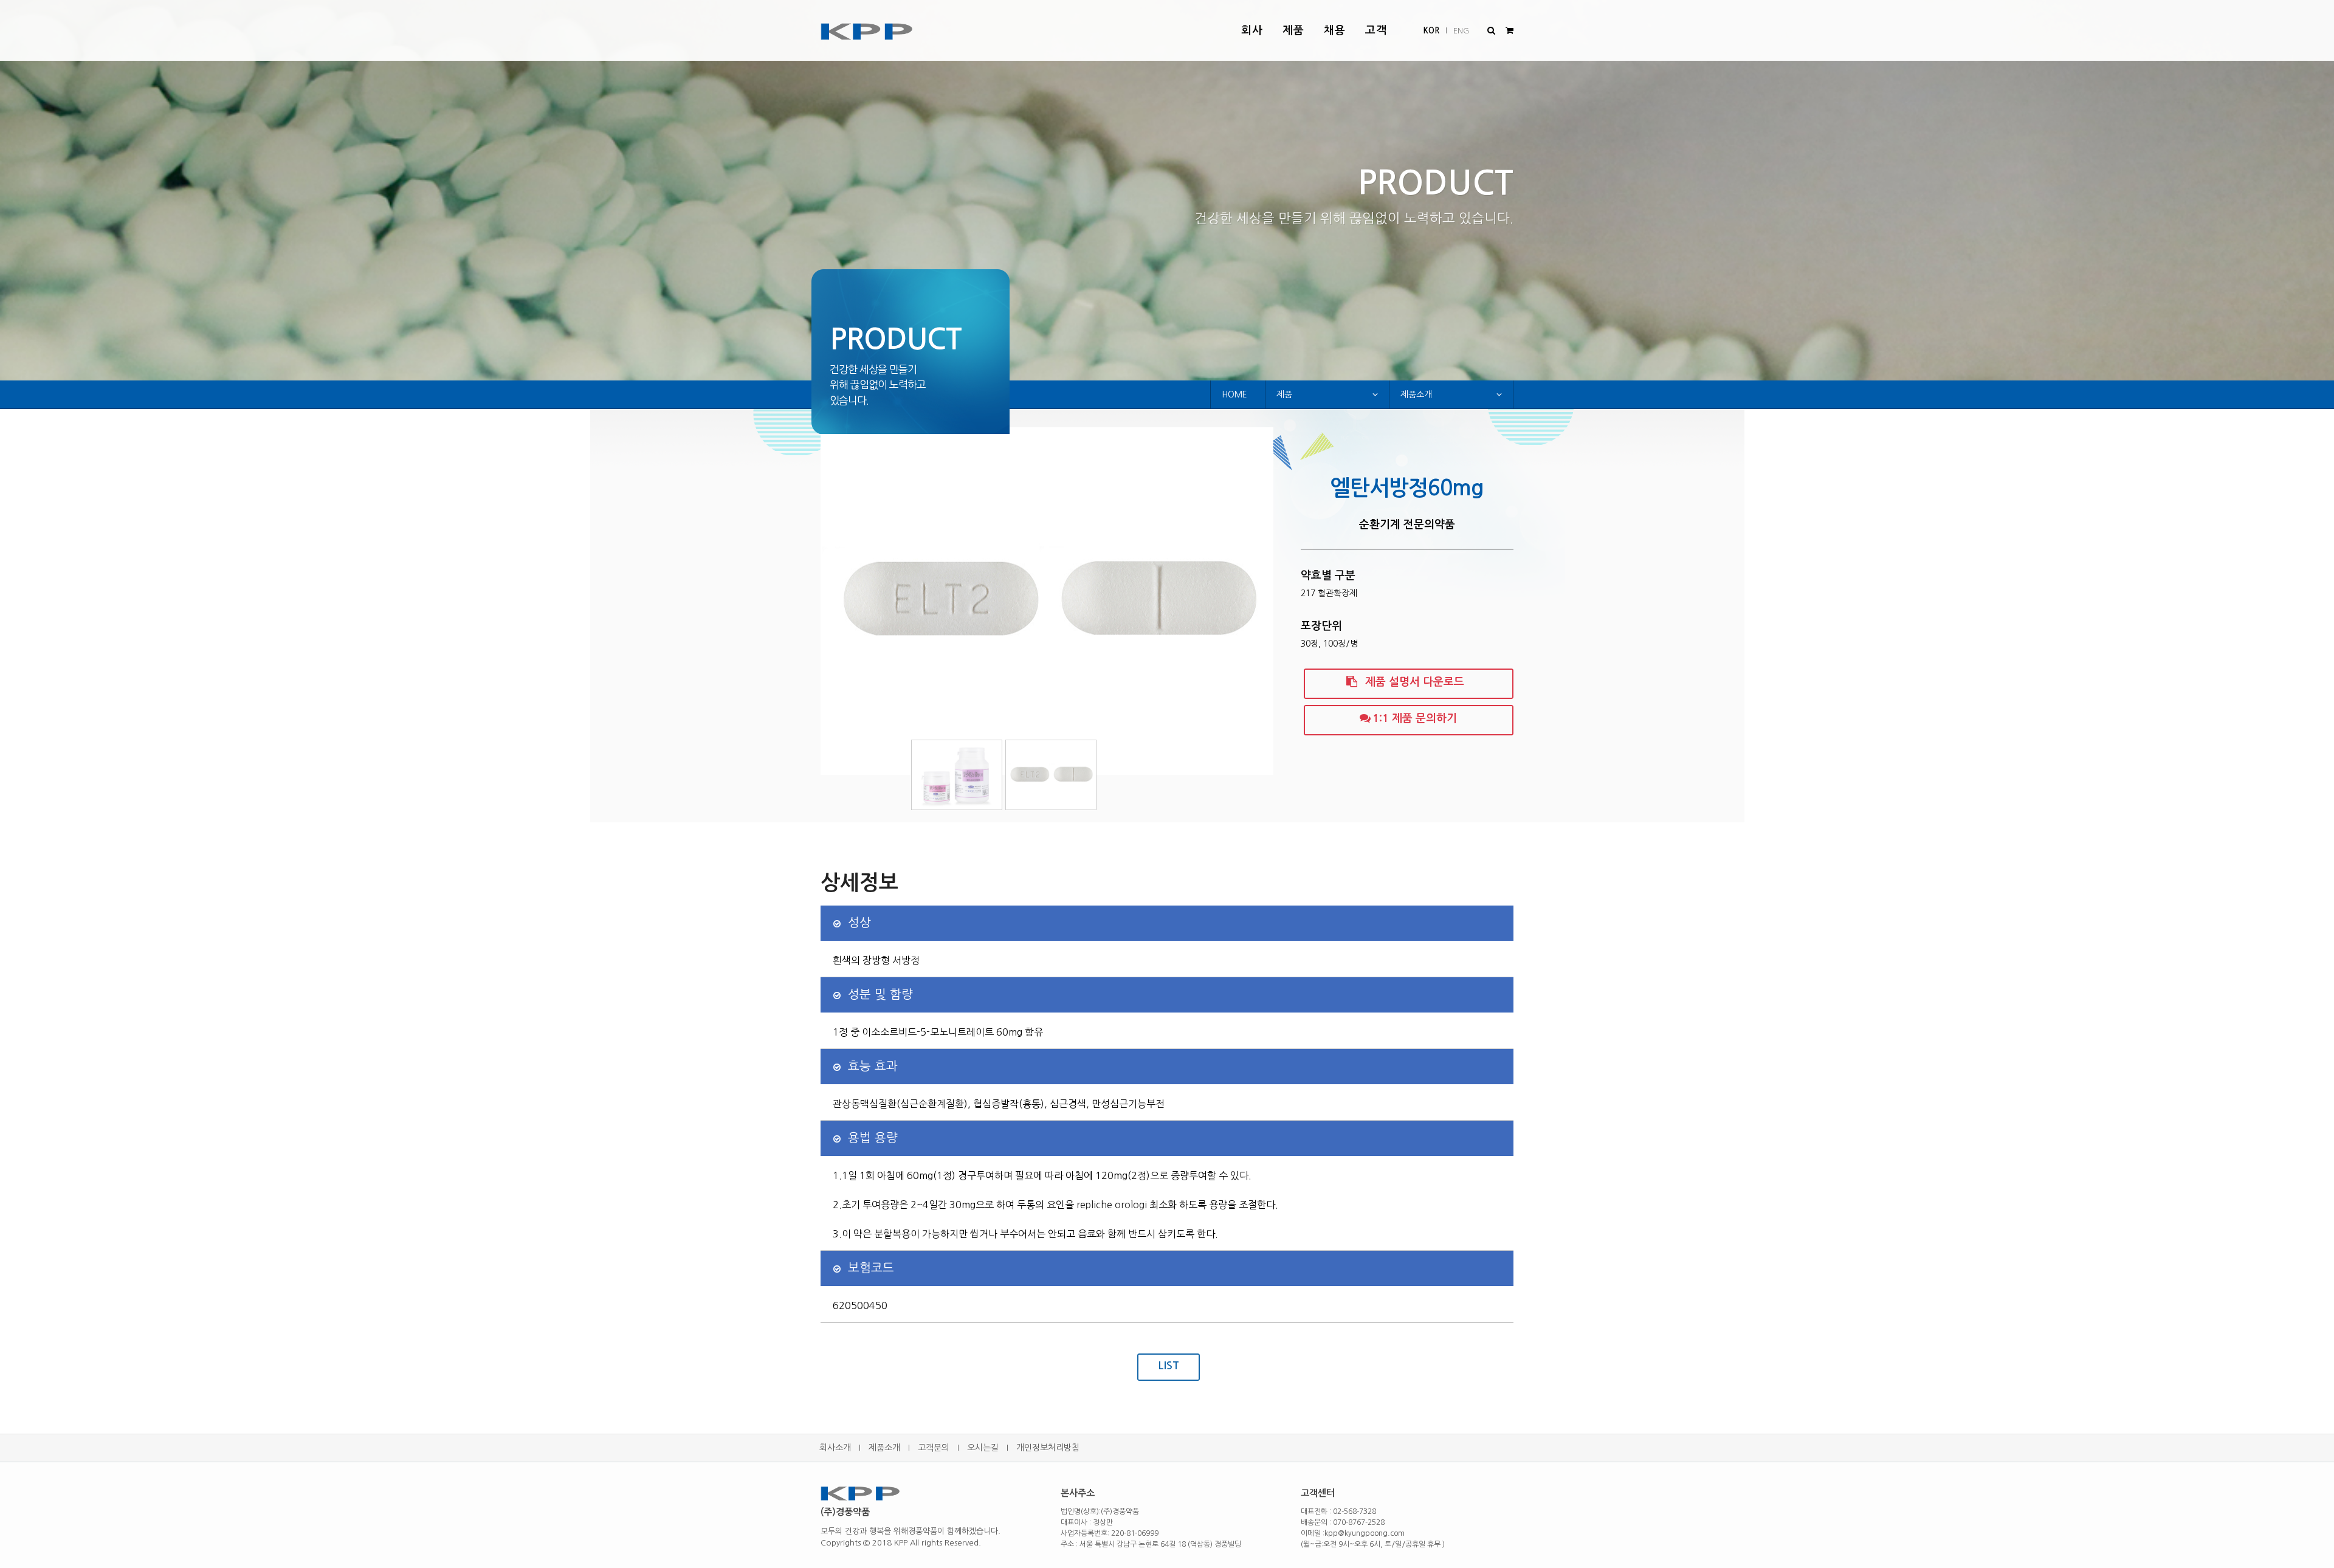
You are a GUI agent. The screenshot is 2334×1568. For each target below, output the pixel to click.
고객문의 (934, 1448)
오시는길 (983, 1448)
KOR (1431, 31)
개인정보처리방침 (1048, 1448)
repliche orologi (1112, 1205)
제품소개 (884, 1448)
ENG (1461, 31)
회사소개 (835, 1448)
